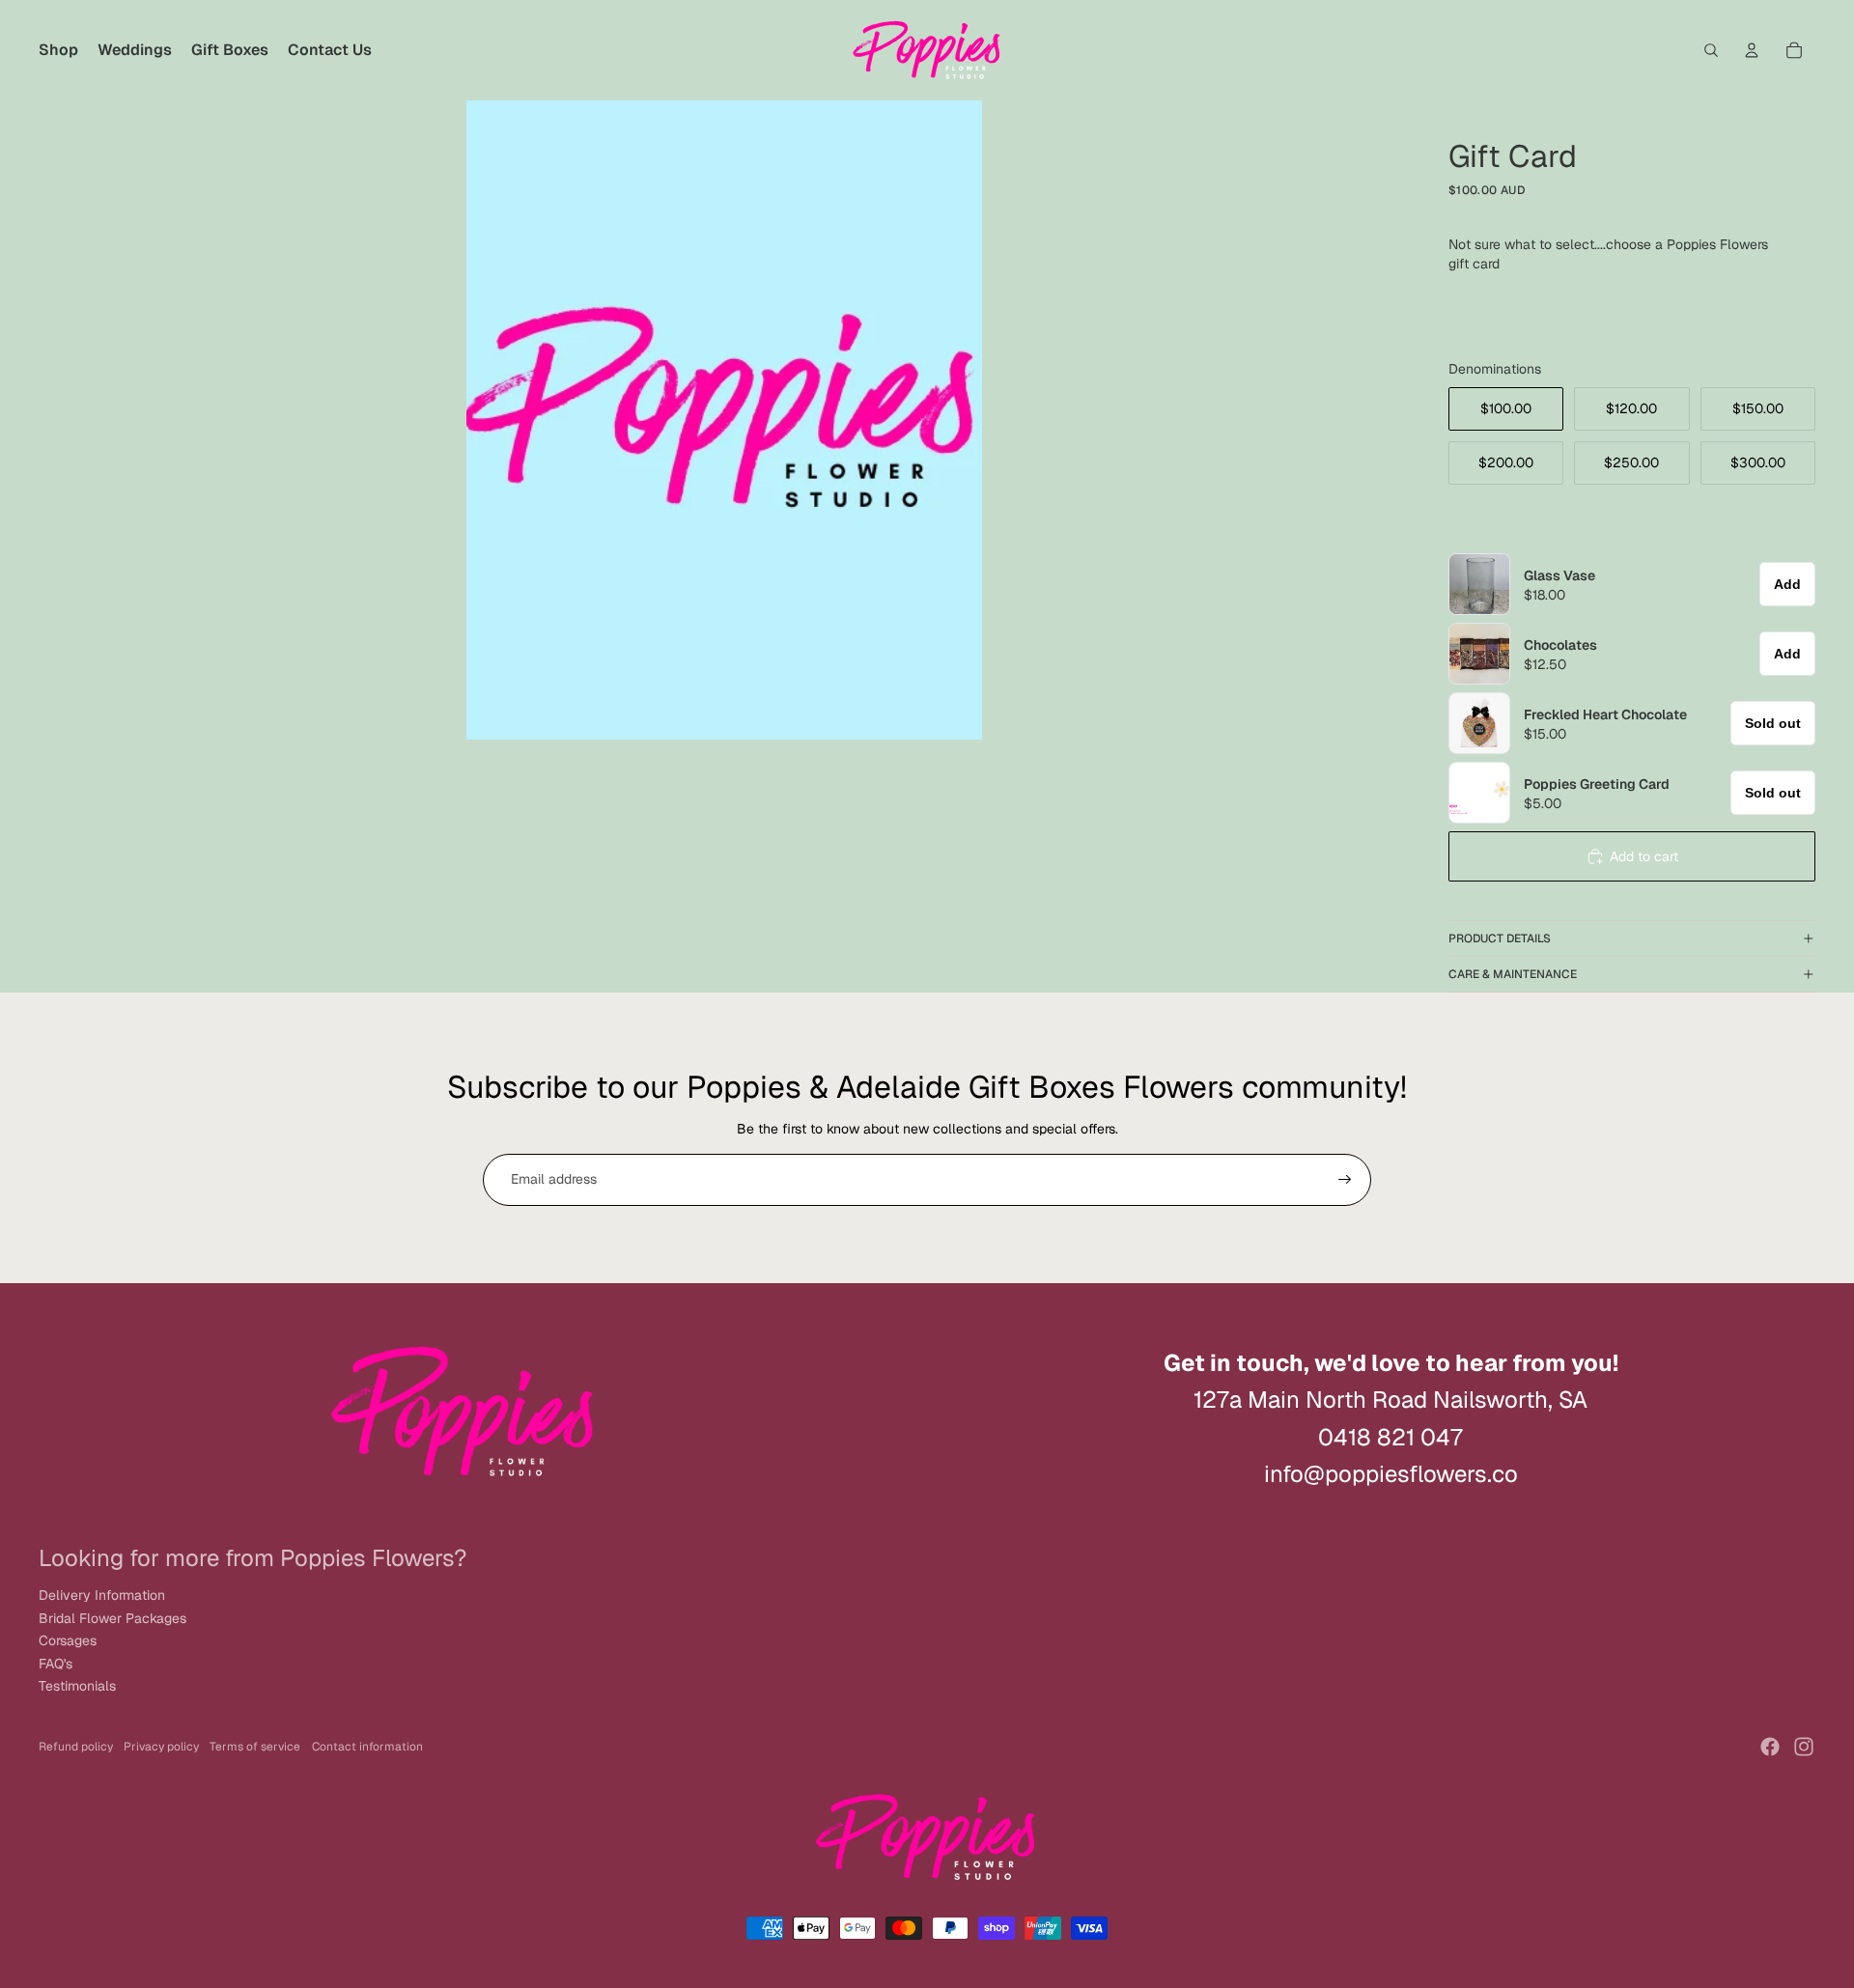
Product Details (1500, 938)
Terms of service (255, 1747)
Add (1787, 584)
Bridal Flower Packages (112, 1618)
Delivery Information (102, 1595)
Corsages (68, 1640)
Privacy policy (161, 1747)
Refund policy (76, 1747)
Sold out (1773, 723)
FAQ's (56, 1664)
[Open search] (1711, 50)
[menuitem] (58, 50)
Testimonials (77, 1686)
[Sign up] (1345, 1180)
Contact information (367, 1747)
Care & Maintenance (1513, 974)
